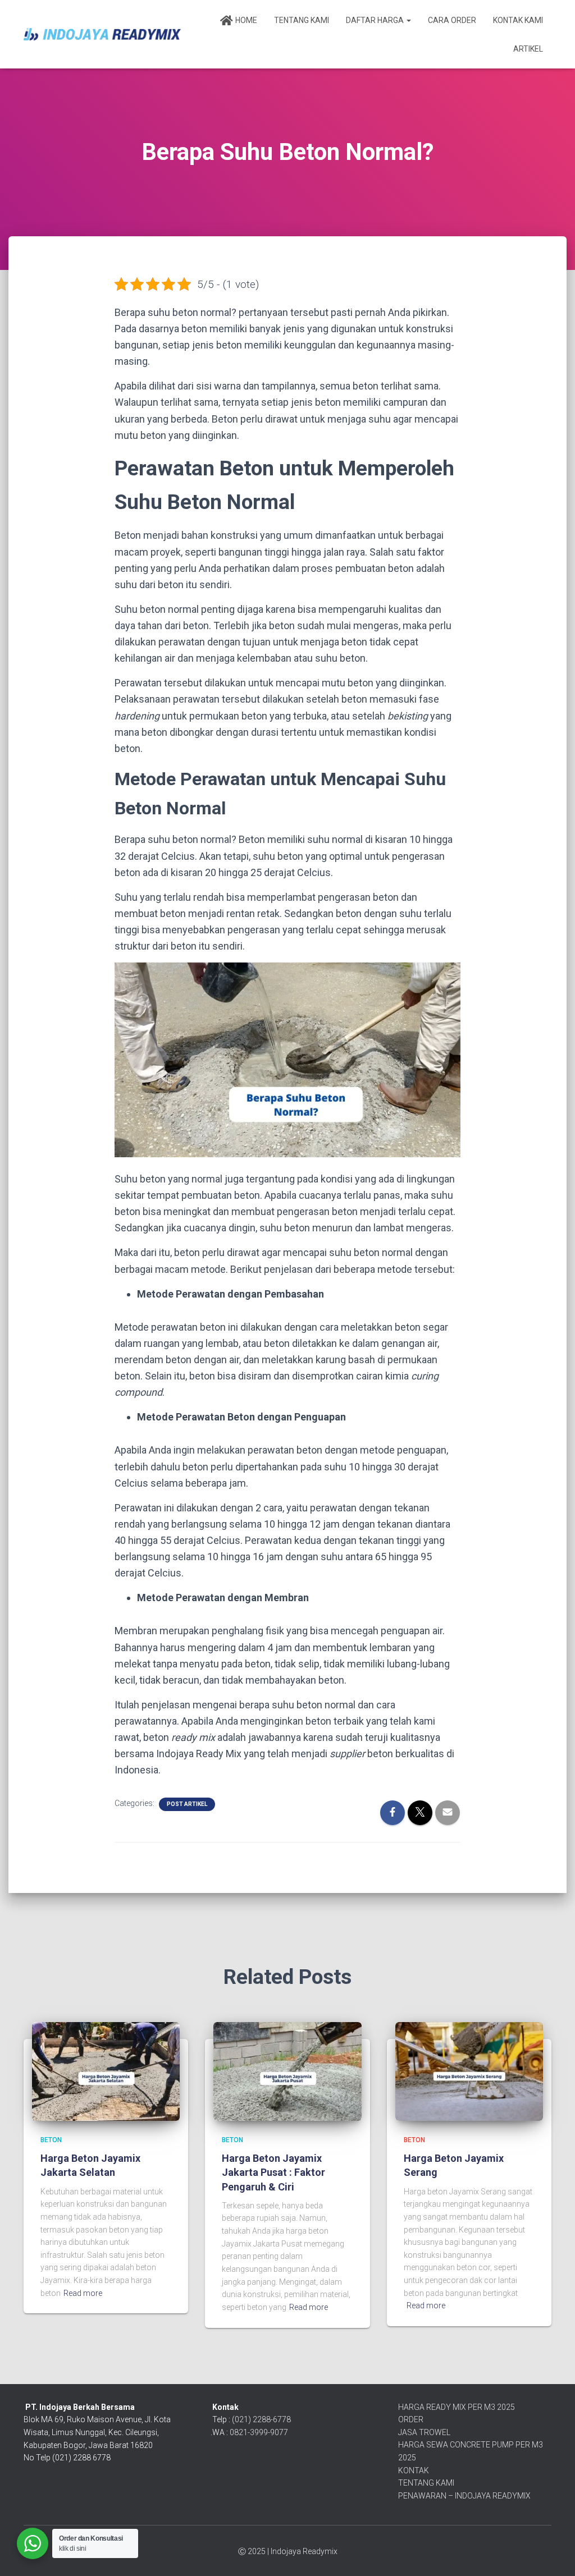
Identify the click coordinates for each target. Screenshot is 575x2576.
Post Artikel (187, 1804)
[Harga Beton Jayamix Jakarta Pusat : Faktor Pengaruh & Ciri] (287, 2071)
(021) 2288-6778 (261, 2419)
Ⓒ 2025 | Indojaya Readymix (288, 2551)
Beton (51, 2140)
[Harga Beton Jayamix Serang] (469, 2071)
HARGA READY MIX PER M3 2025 (457, 2407)
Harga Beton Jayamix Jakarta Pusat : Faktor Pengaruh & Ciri (273, 2172)
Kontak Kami (518, 20)
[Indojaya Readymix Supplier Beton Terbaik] (102, 34)
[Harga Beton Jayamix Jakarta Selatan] (106, 2071)
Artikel (528, 49)
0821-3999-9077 (259, 2432)
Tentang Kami (302, 20)
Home (246, 20)
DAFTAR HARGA (376, 20)
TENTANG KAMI (426, 2483)
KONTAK (414, 2470)
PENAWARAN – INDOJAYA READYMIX (464, 2496)
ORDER (411, 2419)
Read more (83, 2293)
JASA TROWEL (424, 2432)
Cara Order (452, 20)
